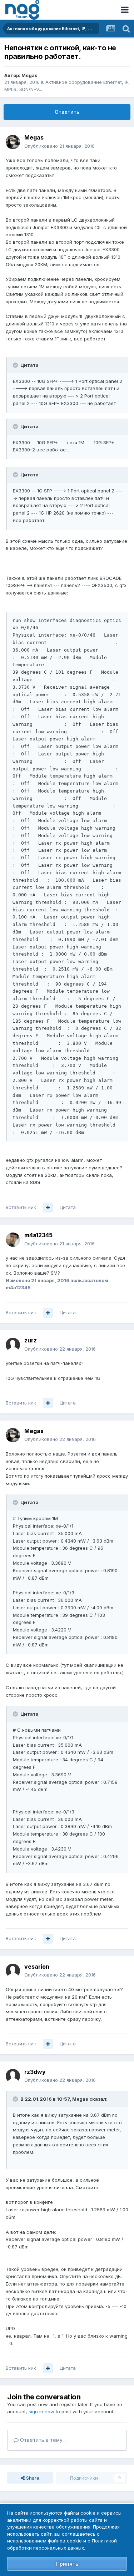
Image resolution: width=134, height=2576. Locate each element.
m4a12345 (38, 1235)
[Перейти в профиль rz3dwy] (13, 2076)
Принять (67, 2564)
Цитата (68, 1207)
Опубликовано (59, 146)
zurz (31, 1340)
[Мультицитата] (48, 1208)
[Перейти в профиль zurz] (13, 1345)
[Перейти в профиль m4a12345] (13, 1240)
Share (32, 2478)
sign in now (41, 2411)
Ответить (67, 112)
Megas (29, 75)
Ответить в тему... (42, 2440)
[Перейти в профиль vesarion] (13, 1971)
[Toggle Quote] (16, 365)
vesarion (37, 1967)
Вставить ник (21, 1207)
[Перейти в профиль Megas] (13, 142)
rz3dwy (35, 2072)
